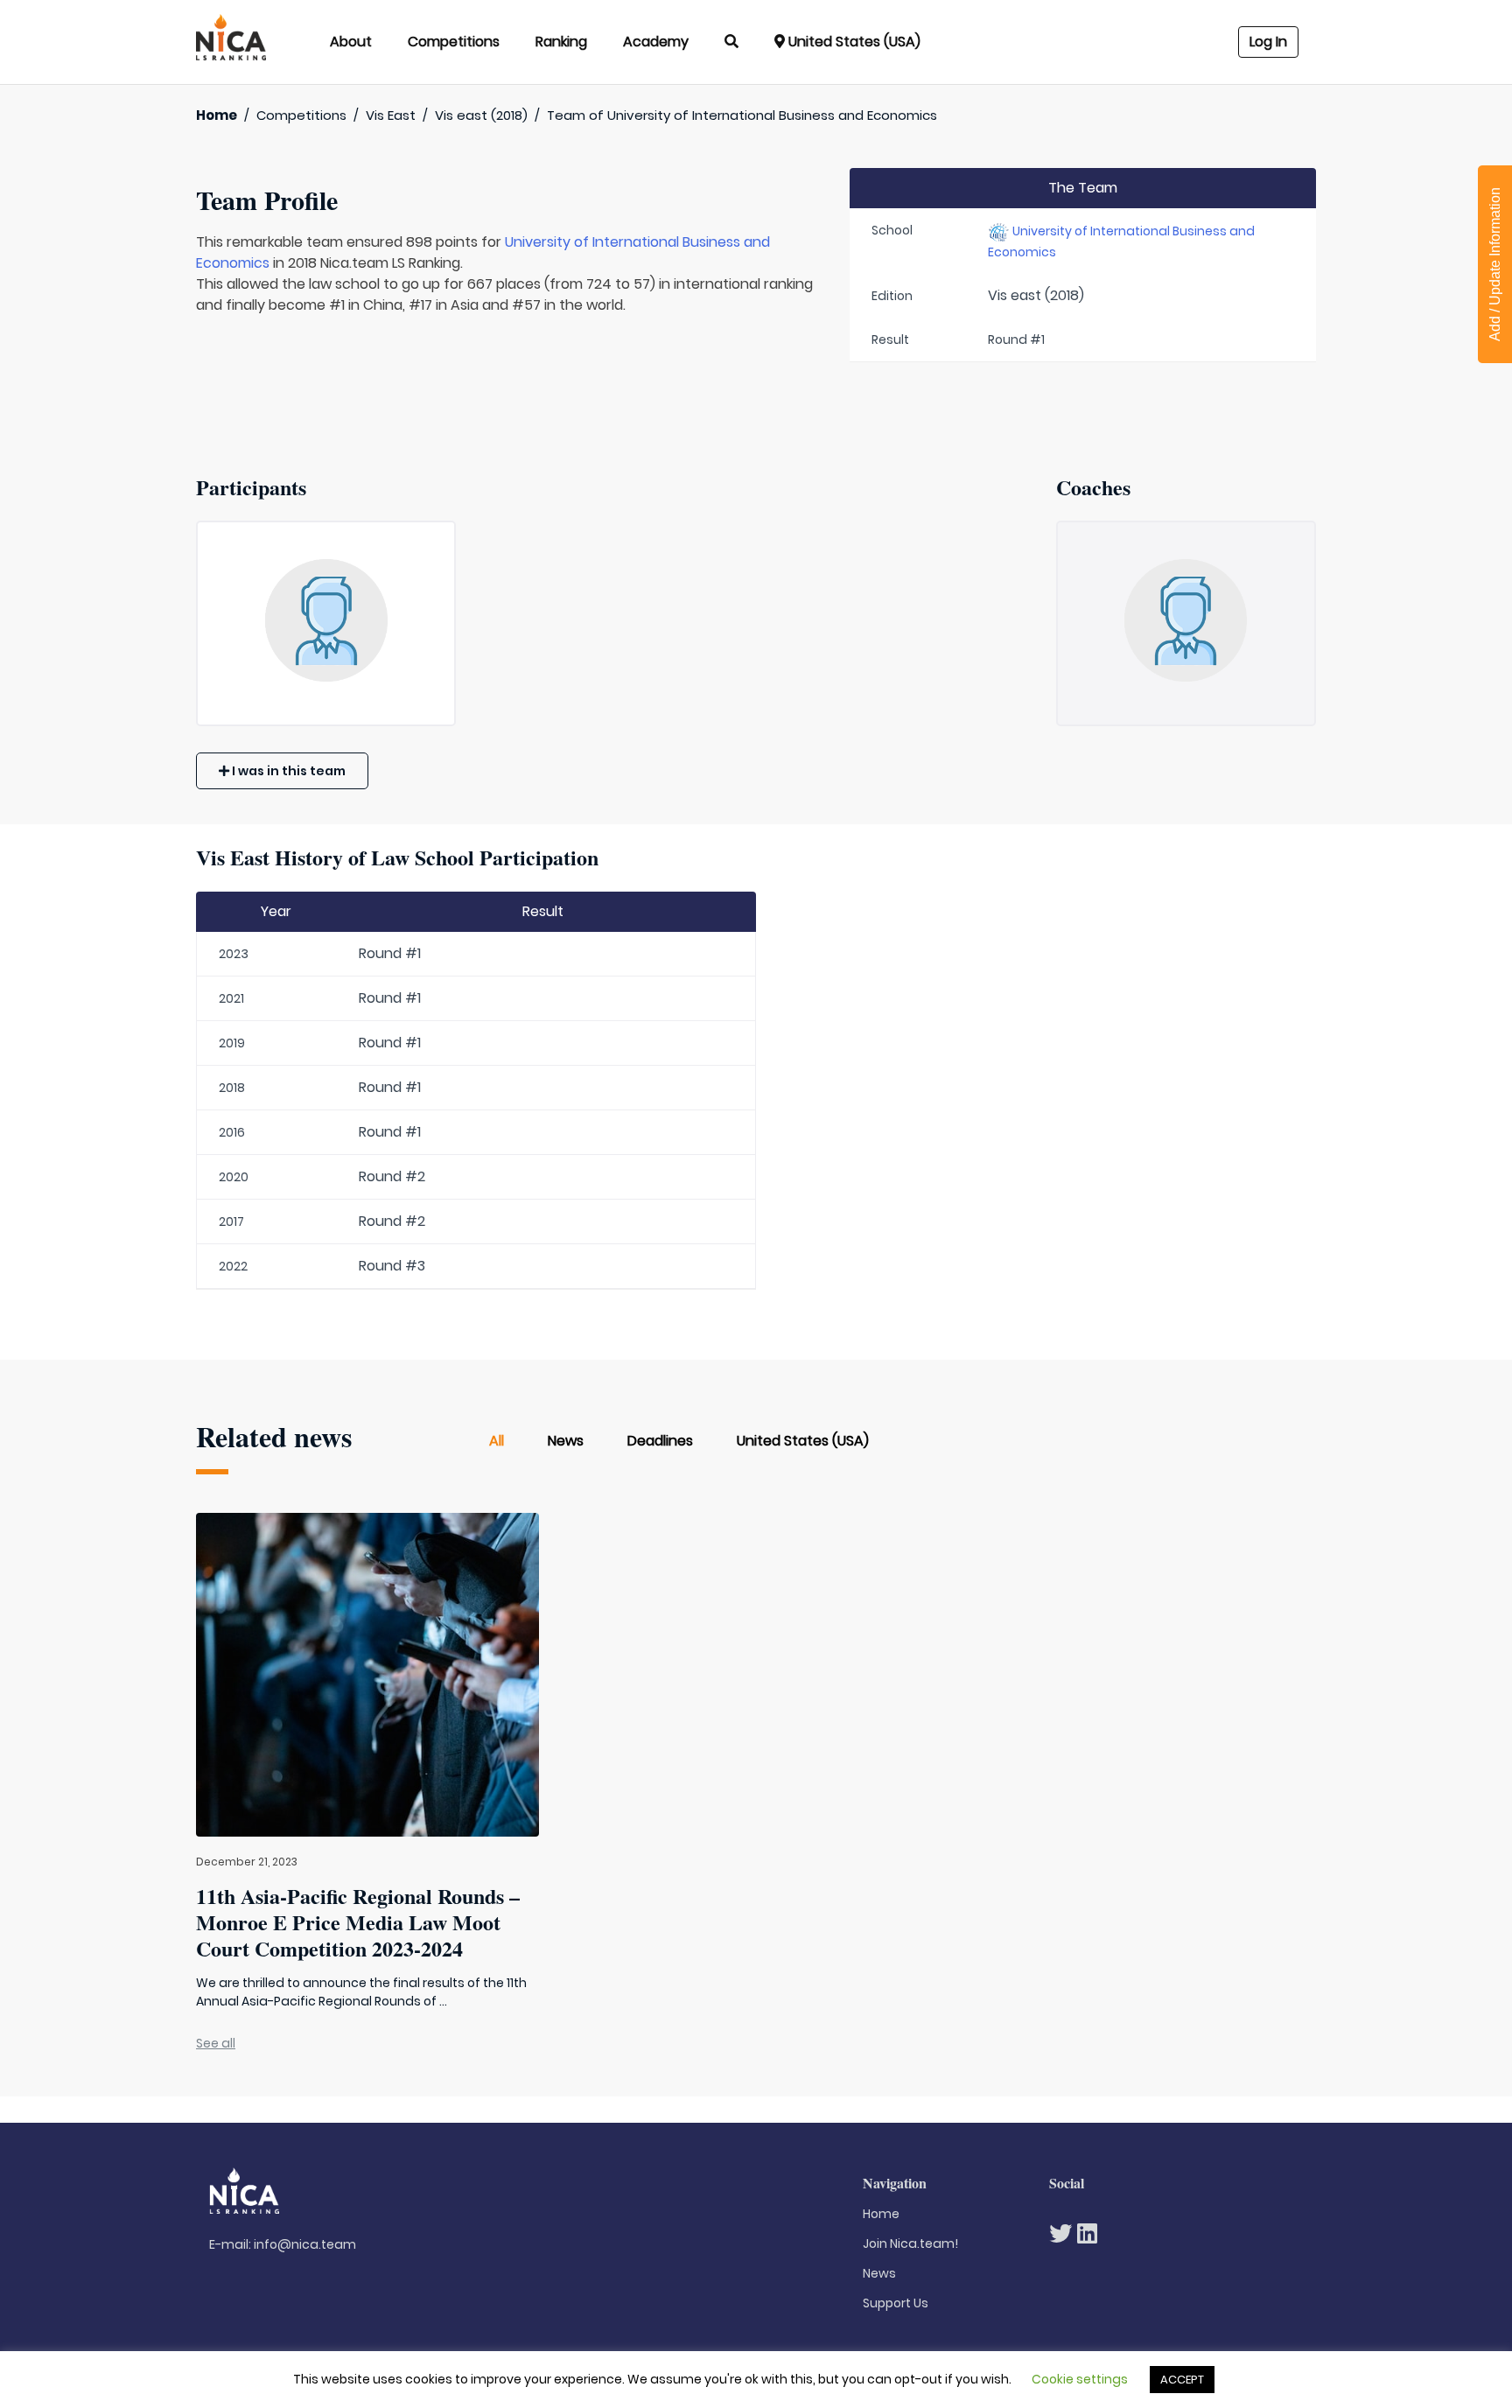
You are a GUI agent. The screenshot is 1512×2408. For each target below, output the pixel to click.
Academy (656, 42)
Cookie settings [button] (1080, 2379)
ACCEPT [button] (1182, 2380)
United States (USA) (803, 1441)
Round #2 (392, 1176)
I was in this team (287, 771)
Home (217, 115)
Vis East (391, 115)
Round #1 (390, 953)
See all (216, 2043)
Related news (274, 1436)
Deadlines (660, 1441)
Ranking (561, 42)
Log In (1268, 42)
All (497, 1441)
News (566, 1441)
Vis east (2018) (481, 115)
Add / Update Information (1495, 264)
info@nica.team (305, 2244)
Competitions (454, 42)
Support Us (896, 2303)
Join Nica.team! (910, 2243)
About (351, 42)
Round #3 (392, 1266)
